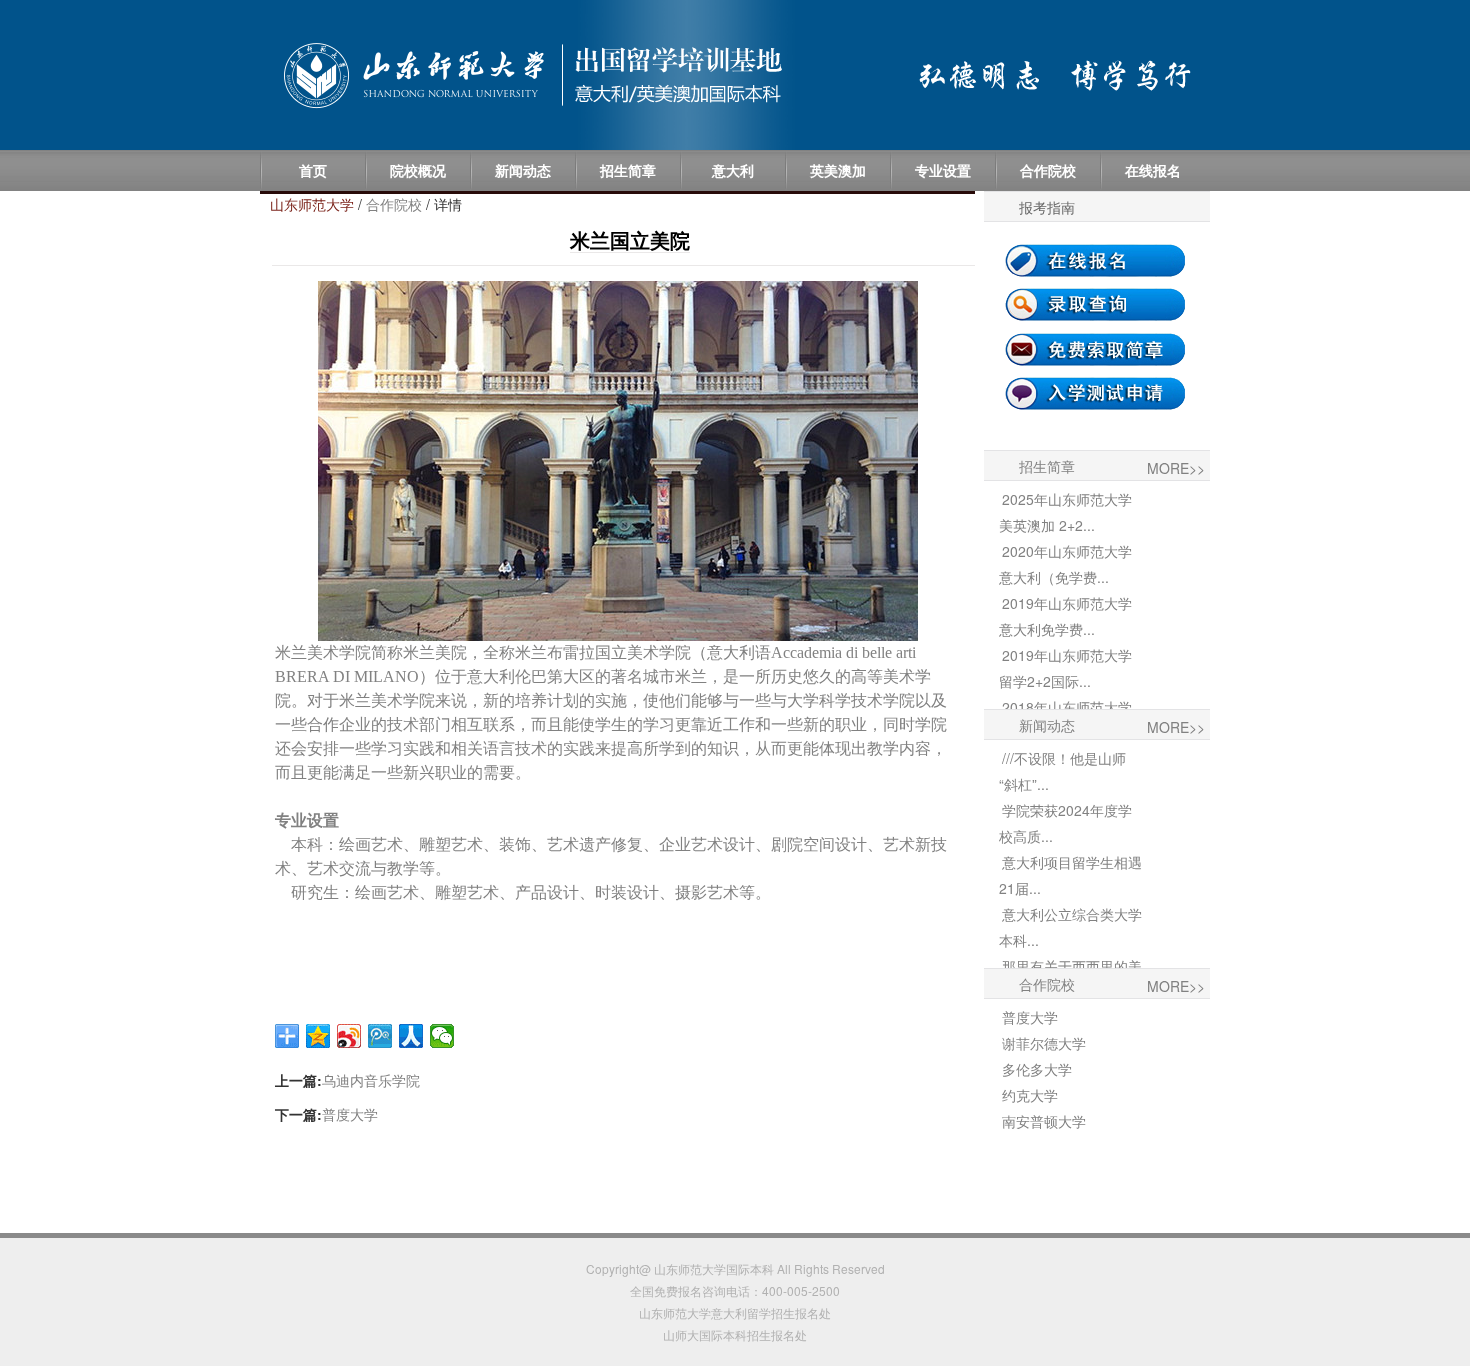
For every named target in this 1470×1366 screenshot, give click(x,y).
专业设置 (943, 170)
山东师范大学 (312, 204)
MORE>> (1176, 468)
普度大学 (350, 1114)
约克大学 (1030, 1095)
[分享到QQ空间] (318, 1036)
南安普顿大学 (1044, 1121)
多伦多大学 (1037, 1069)
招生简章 (628, 170)
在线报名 (1153, 170)
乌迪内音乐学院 (371, 1080)
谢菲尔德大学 (1044, 1043)
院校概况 (418, 170)
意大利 (733, 170)
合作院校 (1048, 170)
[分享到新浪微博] (349, 1036)
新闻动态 (523, 170)
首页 (313, 170)
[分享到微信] (442, 1036)
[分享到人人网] (411, 1036)
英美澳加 (838, 170)
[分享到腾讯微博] (380, 1036)
